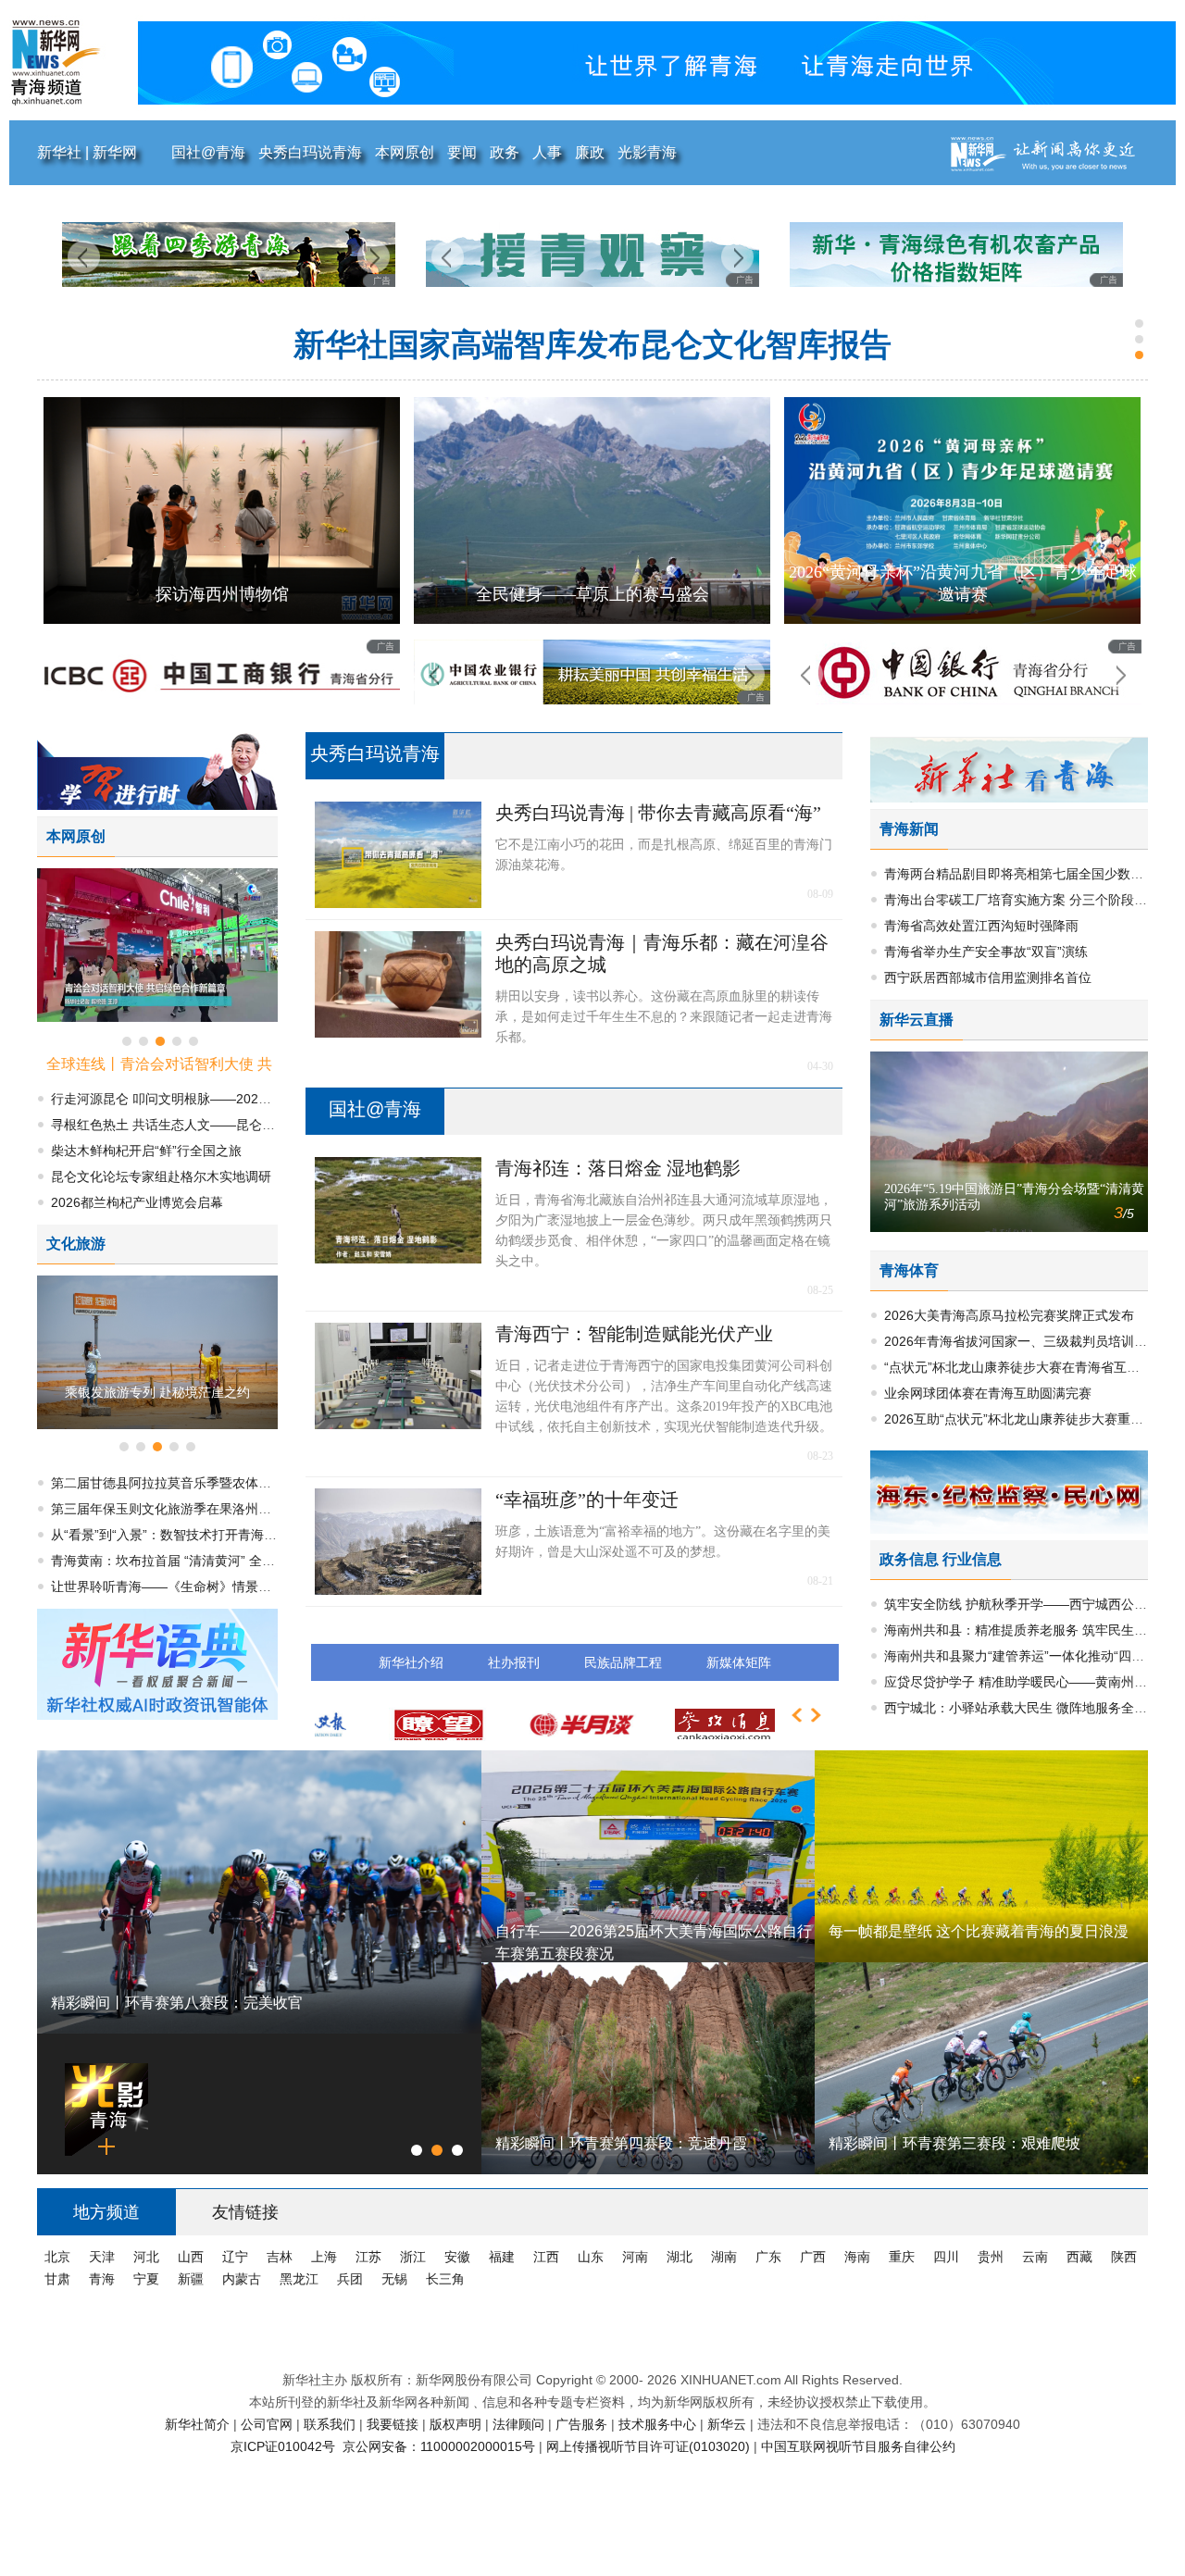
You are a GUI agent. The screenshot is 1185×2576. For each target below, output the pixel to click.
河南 (637, 2257)
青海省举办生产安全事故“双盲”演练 (986, 952)
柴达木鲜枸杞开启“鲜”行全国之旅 (146, 1151)
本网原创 (405, 152)
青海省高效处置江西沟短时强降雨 (981, 926)
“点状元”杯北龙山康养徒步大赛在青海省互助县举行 (1031, 1367)
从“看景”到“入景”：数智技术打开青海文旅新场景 (190, 1535)
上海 (326, 2257)
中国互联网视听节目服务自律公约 (858, 2446)
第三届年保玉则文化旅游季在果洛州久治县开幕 (187, 1509)
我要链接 (394, 2424)
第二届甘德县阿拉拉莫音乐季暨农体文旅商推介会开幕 (206, 1483)
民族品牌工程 (623, 1662)
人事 (547, 152)
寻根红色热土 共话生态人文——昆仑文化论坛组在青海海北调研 (234, 1125)
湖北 (681, 2257)
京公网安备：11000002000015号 (441, 2446)
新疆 (193, 2279)
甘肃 (59, 2279)
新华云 (729, 2424)
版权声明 (457, 2424)
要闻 (462, 152)
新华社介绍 (411, 1662)
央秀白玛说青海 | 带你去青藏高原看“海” (658, 813)
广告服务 (583, 2424)
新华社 (61, 152)
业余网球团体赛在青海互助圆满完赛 (988, 1393)
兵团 (352, 2279)
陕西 (1124, 2257)
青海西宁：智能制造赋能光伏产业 (634, 1334)
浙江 (415, 2257)
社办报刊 (514, 1662)
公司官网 (268, 2424)
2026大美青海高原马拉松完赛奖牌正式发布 (1009, 1315)
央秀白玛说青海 (310, 152)
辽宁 (237, 2257)
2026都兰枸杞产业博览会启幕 (137, 1202)
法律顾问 (520, 2424)
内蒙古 (243, 2279)
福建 (504, 2257)
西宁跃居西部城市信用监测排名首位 (988, 977)
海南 (859, 2257)
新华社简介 (199, 2424)
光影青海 (647, 152)
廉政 (590, 152)
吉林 (281, 2257)
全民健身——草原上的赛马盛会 (222, 594)
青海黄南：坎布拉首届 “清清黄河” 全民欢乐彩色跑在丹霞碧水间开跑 (247, 1561)
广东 (770, 2257)
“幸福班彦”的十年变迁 (587, 1500)
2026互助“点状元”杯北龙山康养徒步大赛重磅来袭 (1027, 1419)
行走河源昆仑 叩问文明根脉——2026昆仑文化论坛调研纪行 (593, 345)
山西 (193, 2257)
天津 (104, 2257)
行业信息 (972, 1559)
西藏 (1081, 2257)
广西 (815, 2257)
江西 (548, 2257)
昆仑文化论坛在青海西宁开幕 (963, 594)
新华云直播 (917, 1020)
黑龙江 (301, 2279)
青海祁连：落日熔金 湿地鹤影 (618, 1168)
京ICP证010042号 (285, 2446)
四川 (948, 2257)
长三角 (445, 2279)
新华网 (115, 152)
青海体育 (909, 1270)
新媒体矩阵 (739, 1662)
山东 (592, 2257)
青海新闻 (909, 829)
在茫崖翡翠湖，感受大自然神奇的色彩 (157, 1392)
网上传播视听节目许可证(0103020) (650, 2446)
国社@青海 (208, 152)
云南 (1037, 2257)
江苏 (370, 2257)
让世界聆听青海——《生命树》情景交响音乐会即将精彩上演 (226, 1587)
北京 (59, 2257)
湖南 (726, 2257)
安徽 (459, 2257)
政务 (505, 152)
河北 (148, 2257)
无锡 (396, 2279)
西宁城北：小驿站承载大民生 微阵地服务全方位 (1022, 1708)
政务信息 (909, 1559)
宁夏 (148, 2279)
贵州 (992, 2257)
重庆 (904, 2257)
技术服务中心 (659, 2424)
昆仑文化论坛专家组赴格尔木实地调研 (161, 1176)
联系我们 (331, 2424)
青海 (104, 2279)
